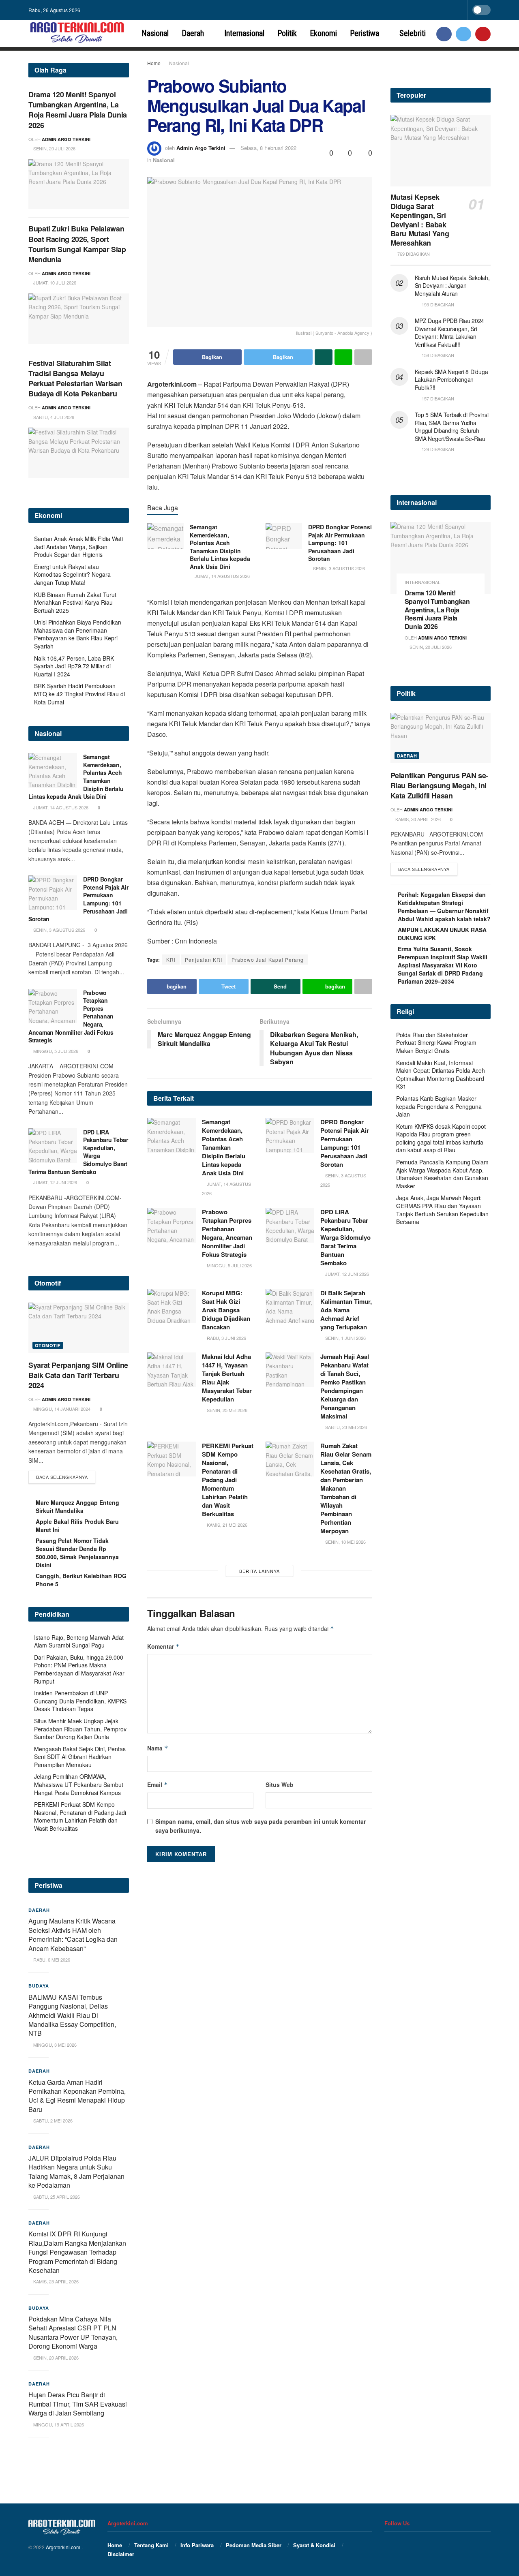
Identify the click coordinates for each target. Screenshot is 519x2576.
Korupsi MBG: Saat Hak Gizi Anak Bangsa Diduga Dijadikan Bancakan (226, 1310)
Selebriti (413, 33)
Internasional (244, 33)
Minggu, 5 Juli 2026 (229, 1265)
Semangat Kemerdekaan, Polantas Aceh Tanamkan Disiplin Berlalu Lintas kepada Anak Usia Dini (220, 547)
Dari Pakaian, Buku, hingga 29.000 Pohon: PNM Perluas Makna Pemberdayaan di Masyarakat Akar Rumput (79, 1669)
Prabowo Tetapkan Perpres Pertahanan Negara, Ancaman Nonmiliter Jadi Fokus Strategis (227, 1233)
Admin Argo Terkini (201, 148)
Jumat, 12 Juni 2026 (346, 1274)
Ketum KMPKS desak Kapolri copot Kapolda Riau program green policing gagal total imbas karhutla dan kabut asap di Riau (441, 1138)
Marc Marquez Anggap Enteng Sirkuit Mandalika (77, 1506)
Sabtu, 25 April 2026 (56, 2197)
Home (154, 63)
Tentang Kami (151, 2545)
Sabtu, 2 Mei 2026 (52, 2120)
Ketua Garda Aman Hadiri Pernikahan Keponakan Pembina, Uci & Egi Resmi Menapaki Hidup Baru (77, 2096)
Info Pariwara (197, 2545)
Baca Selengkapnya (62, 1477)
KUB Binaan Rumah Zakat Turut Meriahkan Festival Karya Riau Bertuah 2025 (75, 602)
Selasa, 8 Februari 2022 (268, 148)
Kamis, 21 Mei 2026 (226, 1525)
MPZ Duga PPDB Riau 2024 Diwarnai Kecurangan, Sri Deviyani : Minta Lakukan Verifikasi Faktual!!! (450, 333)
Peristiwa (365, 33)
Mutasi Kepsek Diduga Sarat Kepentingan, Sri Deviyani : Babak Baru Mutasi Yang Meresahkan (420, 220)
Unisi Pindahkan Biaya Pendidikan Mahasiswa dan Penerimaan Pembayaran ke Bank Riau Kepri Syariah (78, 634)
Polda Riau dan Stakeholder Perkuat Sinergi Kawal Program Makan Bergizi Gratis (436, 1043)
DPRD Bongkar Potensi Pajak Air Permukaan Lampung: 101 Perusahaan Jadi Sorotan (340, 543)
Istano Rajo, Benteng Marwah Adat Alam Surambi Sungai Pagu (79, 1641)
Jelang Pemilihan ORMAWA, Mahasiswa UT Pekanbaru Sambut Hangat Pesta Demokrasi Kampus (79, 1784)
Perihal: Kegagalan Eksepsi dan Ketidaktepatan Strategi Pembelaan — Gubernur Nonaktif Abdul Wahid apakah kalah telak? (444, 907)
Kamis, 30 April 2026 (417, 819)
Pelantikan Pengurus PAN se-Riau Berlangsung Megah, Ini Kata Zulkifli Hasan (439, 785)
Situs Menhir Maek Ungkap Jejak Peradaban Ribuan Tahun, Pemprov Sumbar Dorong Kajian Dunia (80, 1729)
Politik (287, 33)
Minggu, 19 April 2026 (58, 2424)
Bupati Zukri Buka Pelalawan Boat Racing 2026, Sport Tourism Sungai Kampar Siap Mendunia (77, 244)
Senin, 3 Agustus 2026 (338, 568)
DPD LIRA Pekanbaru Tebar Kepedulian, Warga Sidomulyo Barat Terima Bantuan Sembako (345, 1237)
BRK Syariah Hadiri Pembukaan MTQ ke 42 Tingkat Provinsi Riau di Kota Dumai (79, 694)
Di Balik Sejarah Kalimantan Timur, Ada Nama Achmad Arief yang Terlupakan (346, 1310)
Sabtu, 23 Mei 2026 (345, 1427)
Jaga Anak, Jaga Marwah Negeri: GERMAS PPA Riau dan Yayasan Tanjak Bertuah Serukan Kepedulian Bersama (442, 1210)
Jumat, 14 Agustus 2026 (222, 576)
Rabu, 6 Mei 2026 (51, 1960)
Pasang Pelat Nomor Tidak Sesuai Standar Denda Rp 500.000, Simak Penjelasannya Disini (77, 1553)
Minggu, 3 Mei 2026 (54, 2045)
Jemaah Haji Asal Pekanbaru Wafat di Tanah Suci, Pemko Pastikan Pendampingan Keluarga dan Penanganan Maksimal (345, 1386)
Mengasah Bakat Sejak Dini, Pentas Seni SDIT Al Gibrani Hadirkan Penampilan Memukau (80, 1757)
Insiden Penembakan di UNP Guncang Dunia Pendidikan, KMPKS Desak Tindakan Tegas (80, 1701)
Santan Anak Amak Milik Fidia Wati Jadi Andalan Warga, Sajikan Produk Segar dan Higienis (78, 547)
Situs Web (280, 1784)
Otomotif (48, 1345)
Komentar (163, 1646)
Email (158, 1784)
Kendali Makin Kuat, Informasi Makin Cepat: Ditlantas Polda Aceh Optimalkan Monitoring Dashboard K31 (441, 1075)
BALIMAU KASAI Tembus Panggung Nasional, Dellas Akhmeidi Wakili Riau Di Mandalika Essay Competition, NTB (72, 2015)
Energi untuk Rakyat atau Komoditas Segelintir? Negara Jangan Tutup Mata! (72, 574)
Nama (158, 1748)
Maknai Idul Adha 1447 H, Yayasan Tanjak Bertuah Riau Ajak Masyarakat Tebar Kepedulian (227, 1378)
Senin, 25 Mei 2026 (226, 1410)
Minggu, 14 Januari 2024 (61, 1409)
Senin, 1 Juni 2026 (345, 1338)
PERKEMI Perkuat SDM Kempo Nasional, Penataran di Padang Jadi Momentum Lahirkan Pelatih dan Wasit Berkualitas (228, 1480)
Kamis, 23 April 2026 (55, 2281)
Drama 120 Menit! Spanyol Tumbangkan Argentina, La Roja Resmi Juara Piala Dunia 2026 (78, 110)
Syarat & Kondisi (314, 2545)
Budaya (39, 1986)
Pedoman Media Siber (254, 2545)
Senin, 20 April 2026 (55, 2358)
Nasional (155, 33)
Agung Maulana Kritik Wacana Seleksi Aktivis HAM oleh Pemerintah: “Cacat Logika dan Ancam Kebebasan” (73, 1934)
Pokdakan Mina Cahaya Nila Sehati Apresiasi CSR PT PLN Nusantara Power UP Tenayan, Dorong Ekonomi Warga (73, 2332)
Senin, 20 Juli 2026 (54, 148)
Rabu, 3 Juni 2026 (226, 1338)
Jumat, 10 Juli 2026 (54, 282)
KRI (171, 960)
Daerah (193, 33)
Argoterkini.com (64, 2547)
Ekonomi (323, 33)
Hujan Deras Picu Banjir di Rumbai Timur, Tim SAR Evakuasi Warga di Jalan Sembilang (78, 2404)
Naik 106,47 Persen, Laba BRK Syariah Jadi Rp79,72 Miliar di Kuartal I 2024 (74, 666)
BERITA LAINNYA (259, 1571)
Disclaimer (121, 2554)
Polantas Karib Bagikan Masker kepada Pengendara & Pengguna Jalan (439, 1106)
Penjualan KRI (204, 960)
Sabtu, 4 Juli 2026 (53, 417)
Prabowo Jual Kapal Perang (268, 960)
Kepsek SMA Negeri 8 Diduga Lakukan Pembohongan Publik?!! (451, 380)
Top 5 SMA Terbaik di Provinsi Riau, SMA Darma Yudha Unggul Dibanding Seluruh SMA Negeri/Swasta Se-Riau (452, 427)
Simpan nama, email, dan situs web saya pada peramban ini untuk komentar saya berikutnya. (261, 1826)
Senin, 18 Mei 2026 (345, 1542)
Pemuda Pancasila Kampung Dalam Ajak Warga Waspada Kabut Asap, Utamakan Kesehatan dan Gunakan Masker (442, 1174)
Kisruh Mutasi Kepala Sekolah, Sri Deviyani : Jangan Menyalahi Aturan (452, 286)
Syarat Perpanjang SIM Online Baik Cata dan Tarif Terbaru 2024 (78, 1375)
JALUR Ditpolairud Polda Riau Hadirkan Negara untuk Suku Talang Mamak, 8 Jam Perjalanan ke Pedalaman (76, 2172)
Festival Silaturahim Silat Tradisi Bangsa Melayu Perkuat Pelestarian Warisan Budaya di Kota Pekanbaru (75, 379)
